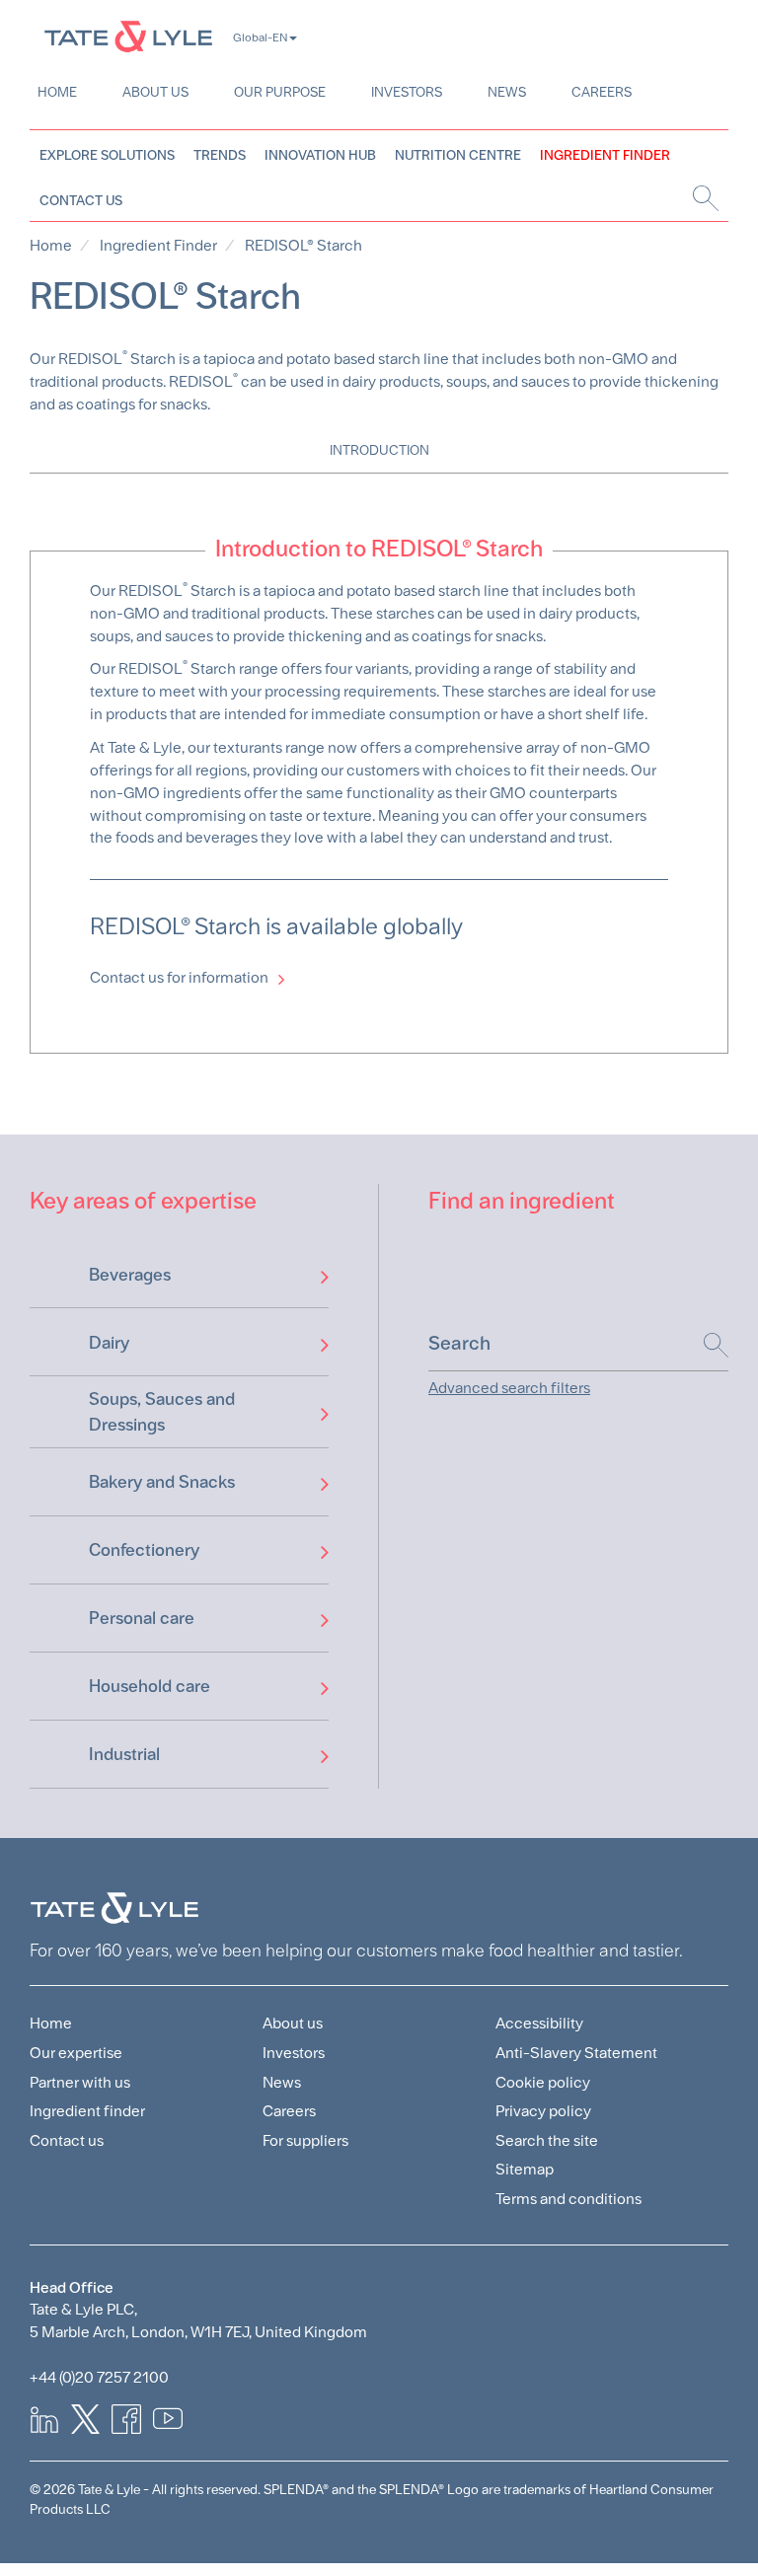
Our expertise (76, 2053)
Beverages (130, 1274)
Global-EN (260, 37)
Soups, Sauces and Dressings (162, 1411)
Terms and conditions (568, 2199)
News (507, 92)
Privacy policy (543, 2111)
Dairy (109, 1342)
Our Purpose (280, 92)
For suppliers (305, 2140)
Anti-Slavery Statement (576, 2053)
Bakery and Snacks (162, 1481)
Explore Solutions (107, 155)
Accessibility (539, 2023)
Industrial (124, 1754)
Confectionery (144, 1549)
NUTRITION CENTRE (458, 155)
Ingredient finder (87, 2111)
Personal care (142, 1618)
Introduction (379, 450)
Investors (407, 92)
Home (57, 92)
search (703, 198)
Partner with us (80, 2082)
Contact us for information (179, 977)
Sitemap (525, 2169)
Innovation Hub (320, 155)
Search (706, 1345)
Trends (220, 155)
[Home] (128, 36)
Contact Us (81, 200)
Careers (602, 92)
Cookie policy (543, 2082)
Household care (150, 1686)
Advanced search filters (509, 1388)
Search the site (547, 2140)
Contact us (67, 2140)
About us (155, 92)
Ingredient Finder (605, 155)
